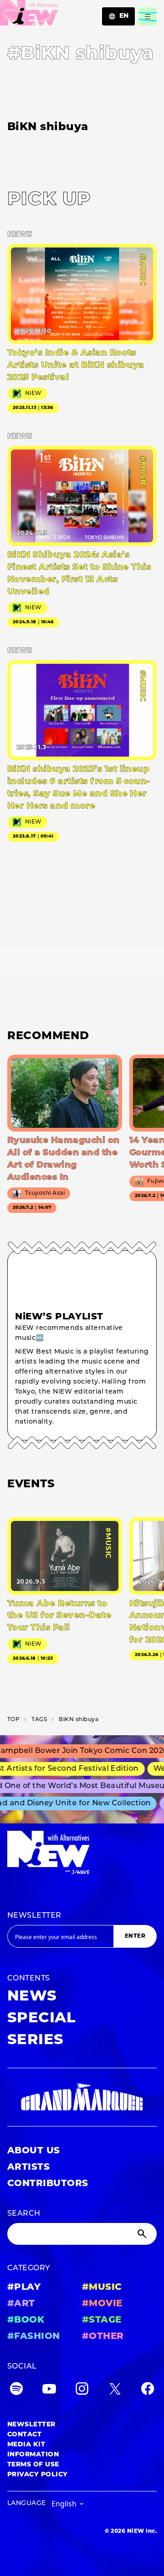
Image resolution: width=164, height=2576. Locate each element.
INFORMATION (33, 2455)
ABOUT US (34, 2151)
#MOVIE (102, 2304)
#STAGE (102, 2320)
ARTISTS (28, 2167)
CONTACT (24, 2435)
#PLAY (24, 2288)
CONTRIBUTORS (48, 2184)
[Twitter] (115, 2391)
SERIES (36, 2041)
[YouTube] (49, 2391)
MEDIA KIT (26, 2445)
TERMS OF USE (33, 2465)
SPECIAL (41, 2019)
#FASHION (34, 2337)
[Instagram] (82, 2391)
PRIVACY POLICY (38, 2475)
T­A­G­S (39, 1720)
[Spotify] (16, 2391)
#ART (21, 2304)
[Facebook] (148, 2391)
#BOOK (26, 2320)
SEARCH (24, 2214)
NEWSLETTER (34, 1916)
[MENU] (148, 16)
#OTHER (103, 2337)
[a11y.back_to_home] (29, 15)
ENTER (135, 1936)
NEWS (32, 1997)
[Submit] (143, 2234)
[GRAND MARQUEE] (82, 2097)
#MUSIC (102, 2288)
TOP (13, 1720)
